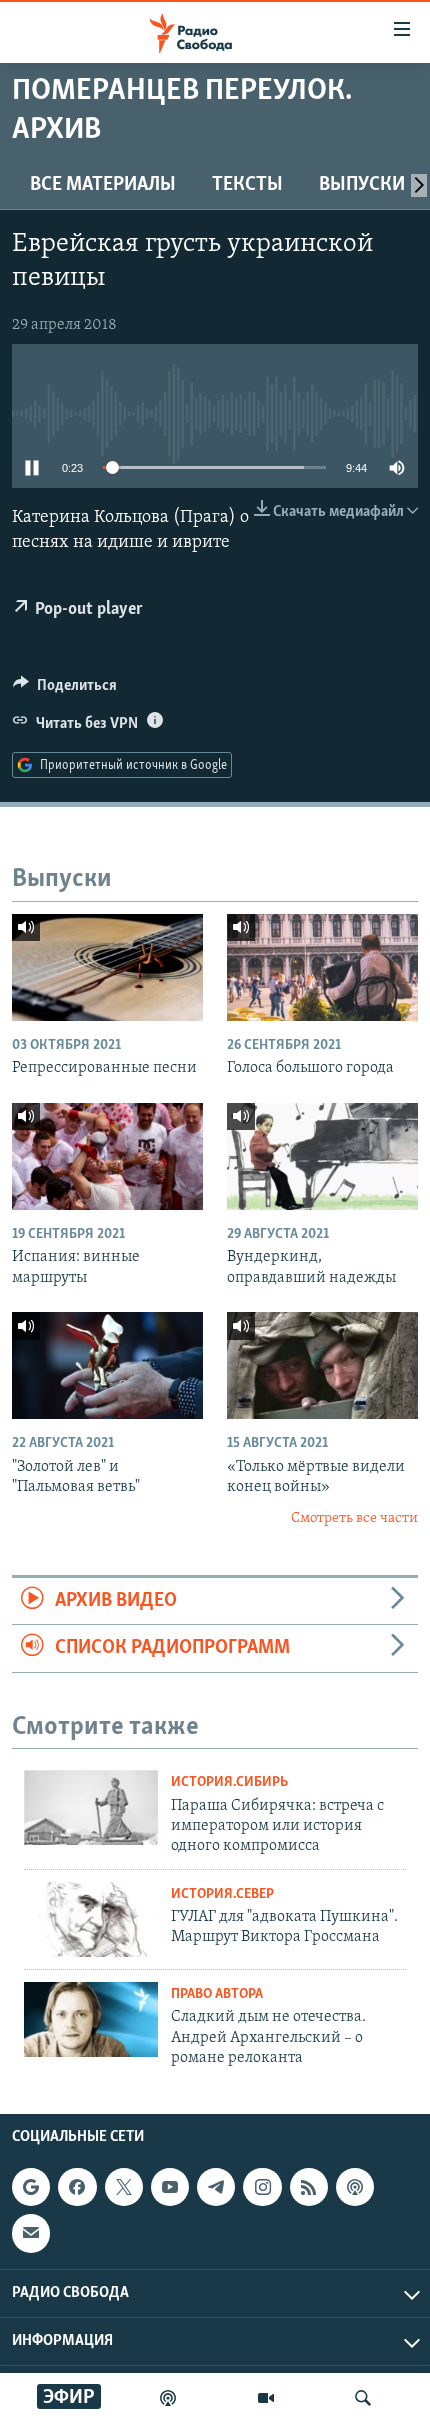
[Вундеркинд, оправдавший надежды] (322, 1156)
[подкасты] (168, 2398)
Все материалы (103, 185)
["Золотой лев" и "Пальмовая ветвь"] (107, 1365)
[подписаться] (31, 2234)
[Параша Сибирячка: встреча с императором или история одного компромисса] (91, 1807)
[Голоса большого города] (322, 967)
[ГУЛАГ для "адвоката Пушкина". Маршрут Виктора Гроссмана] (91, 1919)
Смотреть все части (354, 1518)
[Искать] (363, 2398)
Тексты (247, 185)
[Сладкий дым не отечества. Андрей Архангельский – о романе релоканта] (91, 2019)
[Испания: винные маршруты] (107, 1156)
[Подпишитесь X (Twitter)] (124, 2187)
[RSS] (309, 2187)
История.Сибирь (229, 1782)
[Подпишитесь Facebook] (77, 2187)
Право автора (217, 1994)
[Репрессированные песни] (107, 967)
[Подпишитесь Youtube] (170, 2187)
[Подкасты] (355, 2187)
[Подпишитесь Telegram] (216, 2187)
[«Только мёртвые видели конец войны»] (322, 1365)
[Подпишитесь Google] (31, 2187)
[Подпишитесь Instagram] (262, 2187)
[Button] (65, 690)
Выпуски (362, 185)
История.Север (222, 1894)
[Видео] (266, 2398)
